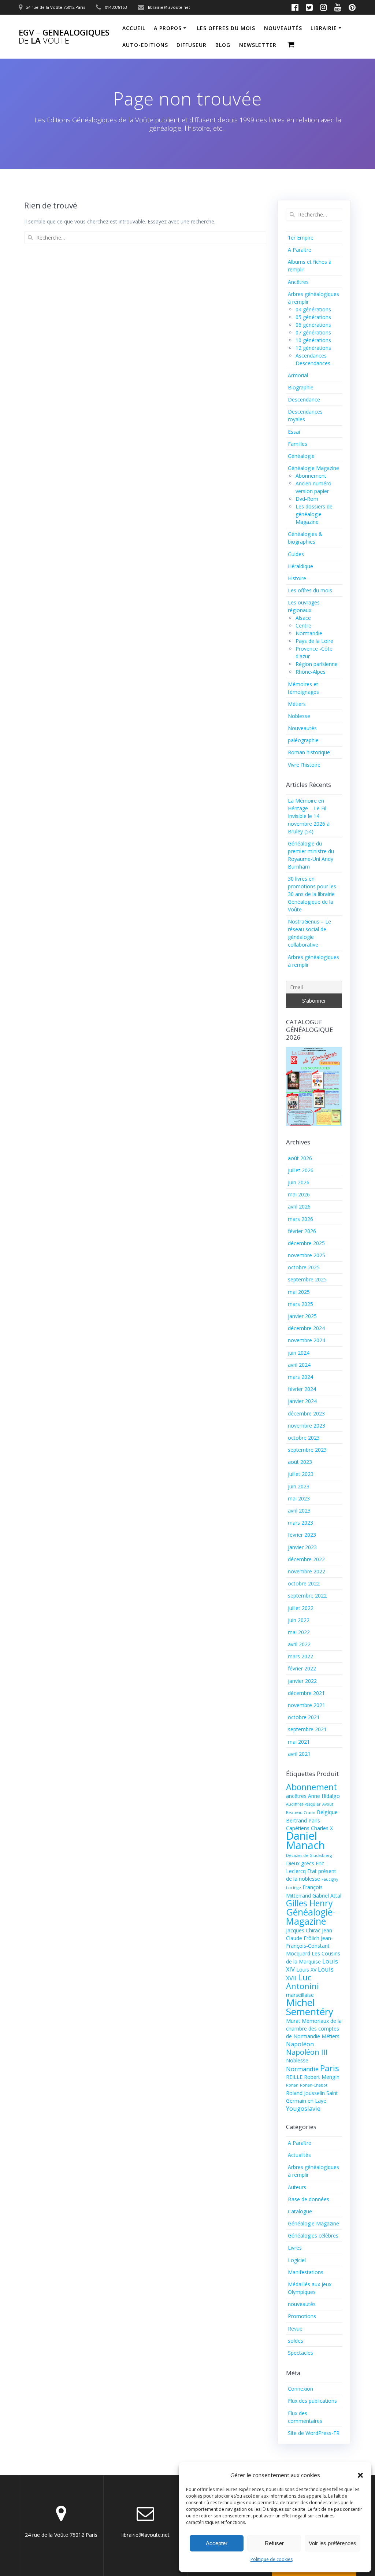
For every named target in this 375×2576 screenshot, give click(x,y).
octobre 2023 (304, 1438)
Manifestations (306, 2272)
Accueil (134, 28)
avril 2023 (299, 1511)
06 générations (313, 325)
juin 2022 (299, 1620)
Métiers (297, 704)
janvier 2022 (302, 1681)
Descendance (304, 399)
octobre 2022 (304, 1583)
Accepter (217, 2543)
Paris (330, 2068)
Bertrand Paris (303, 1820)
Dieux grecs (300, 1863)
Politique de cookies (272, 2559)
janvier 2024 (302, 1401)
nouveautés (283, 28)
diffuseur (192, 45)
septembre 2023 (307, 1450)
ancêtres (296, 1796)
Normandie (309, 633)
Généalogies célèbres (313, 2236)
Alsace (303, 618)
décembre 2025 (306, 1243)
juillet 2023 (301, 1474)
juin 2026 (299, 1182)
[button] (360, 2475)
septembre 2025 (307, 1279)
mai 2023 (299, 1498)
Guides (296, 554)
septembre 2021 (307, 1729)
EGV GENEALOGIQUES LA (64, 37)
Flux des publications (312, 2401)
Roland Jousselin (305, 2093)
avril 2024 (299, 1365)
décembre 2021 (306, 1693)
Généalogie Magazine (313, 468)
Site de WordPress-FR (314, 2433)
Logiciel (297, 2260)
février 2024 (302, 1389)
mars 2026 (300, 1219)
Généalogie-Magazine (311, 1917)
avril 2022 (299, 1644)
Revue (295, 2329)
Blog (223, 45)
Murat (293, 2021)
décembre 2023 (306, 1413)
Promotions (302, 2316)
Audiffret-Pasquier (303, 1804)
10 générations (313, 340)
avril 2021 (299, 1754)
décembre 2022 (306, 1559)
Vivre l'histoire (304, 765)
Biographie (301, 387)
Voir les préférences (333, 2543)
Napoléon (300, 2044)
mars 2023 (300, 1523)
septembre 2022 (307, 1596)
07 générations (313, 332)
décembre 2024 (306, 1328)
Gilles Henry (309, 1903)
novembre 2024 (307, 1340)
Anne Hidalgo (324, 1796)
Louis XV (306, 1970)
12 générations (313, 348)
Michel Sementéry (310, 2007)
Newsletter (258, 45)
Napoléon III (307, 2052)
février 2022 (302, 1668)
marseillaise (300, 1995)
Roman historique (309, 752)
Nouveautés (302, 728)
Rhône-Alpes (311, 672)
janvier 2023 (302, 1547)
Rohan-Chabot (314, 2085)
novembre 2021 (307, 1705)
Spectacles (300, 2353)
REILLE (294, 2077)
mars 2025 (300, 1304)
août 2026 (300, 1158)
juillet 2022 (301, 1608)
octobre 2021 (304, 1717)
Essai (294, 432)
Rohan (292, 2085)
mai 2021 (299, 1742)
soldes (296, 2341)
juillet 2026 (301, 1170)
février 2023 (302, 1535)
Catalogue (300, 2211)
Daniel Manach (305, 1840)
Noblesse (299, 716)
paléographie (303, 740)
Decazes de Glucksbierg (309, 1855)
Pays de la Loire (314, 641)
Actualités (299, 2155)
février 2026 (302, 1231)
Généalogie (301, 456)
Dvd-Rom (307, 499)
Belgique (327, 1812)
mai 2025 (299, 1292)
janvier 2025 (302, 1316)
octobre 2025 (304, 1267)
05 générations (313, 317)
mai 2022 (299, 1632)
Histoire (297, 578)
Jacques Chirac (303, 1930)
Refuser (274, 2543)
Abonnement (311, 476)
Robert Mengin (322, 2077)
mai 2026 (299, 1194)
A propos (168, 28)
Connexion (300, 2389)
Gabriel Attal (327, 1896)
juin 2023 (299, 1486)
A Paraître (300, 250)
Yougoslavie (303, 2108)
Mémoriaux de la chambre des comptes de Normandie (314, 2029)
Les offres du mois (226, 28)
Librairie (324, 28)
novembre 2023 (307, 1426)
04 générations (313, 309)
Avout (328, 1804)
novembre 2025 (307, 1255)
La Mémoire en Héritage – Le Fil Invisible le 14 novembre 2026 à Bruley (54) (309, 816)
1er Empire (301, 238)
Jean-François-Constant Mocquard (309, 1946)
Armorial (298, 375)
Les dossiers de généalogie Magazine (314, 514)
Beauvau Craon (301, 1813)
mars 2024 (300, 1377)
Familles (298, 444)
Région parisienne (317, 664)
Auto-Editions (145, 45)
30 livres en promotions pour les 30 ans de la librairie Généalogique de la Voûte (312, 894)
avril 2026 (299, 1206)
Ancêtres (298, 282)
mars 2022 (300, 1656)
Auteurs (297, 2187)
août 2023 (300, 1462)
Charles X (322, 1828)
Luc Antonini (302, 1981)
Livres (295, 2248)
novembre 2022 (307, 1571)
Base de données (309, 2199)
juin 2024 (299, 1353)
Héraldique (300, 566)
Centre (303, 626)
